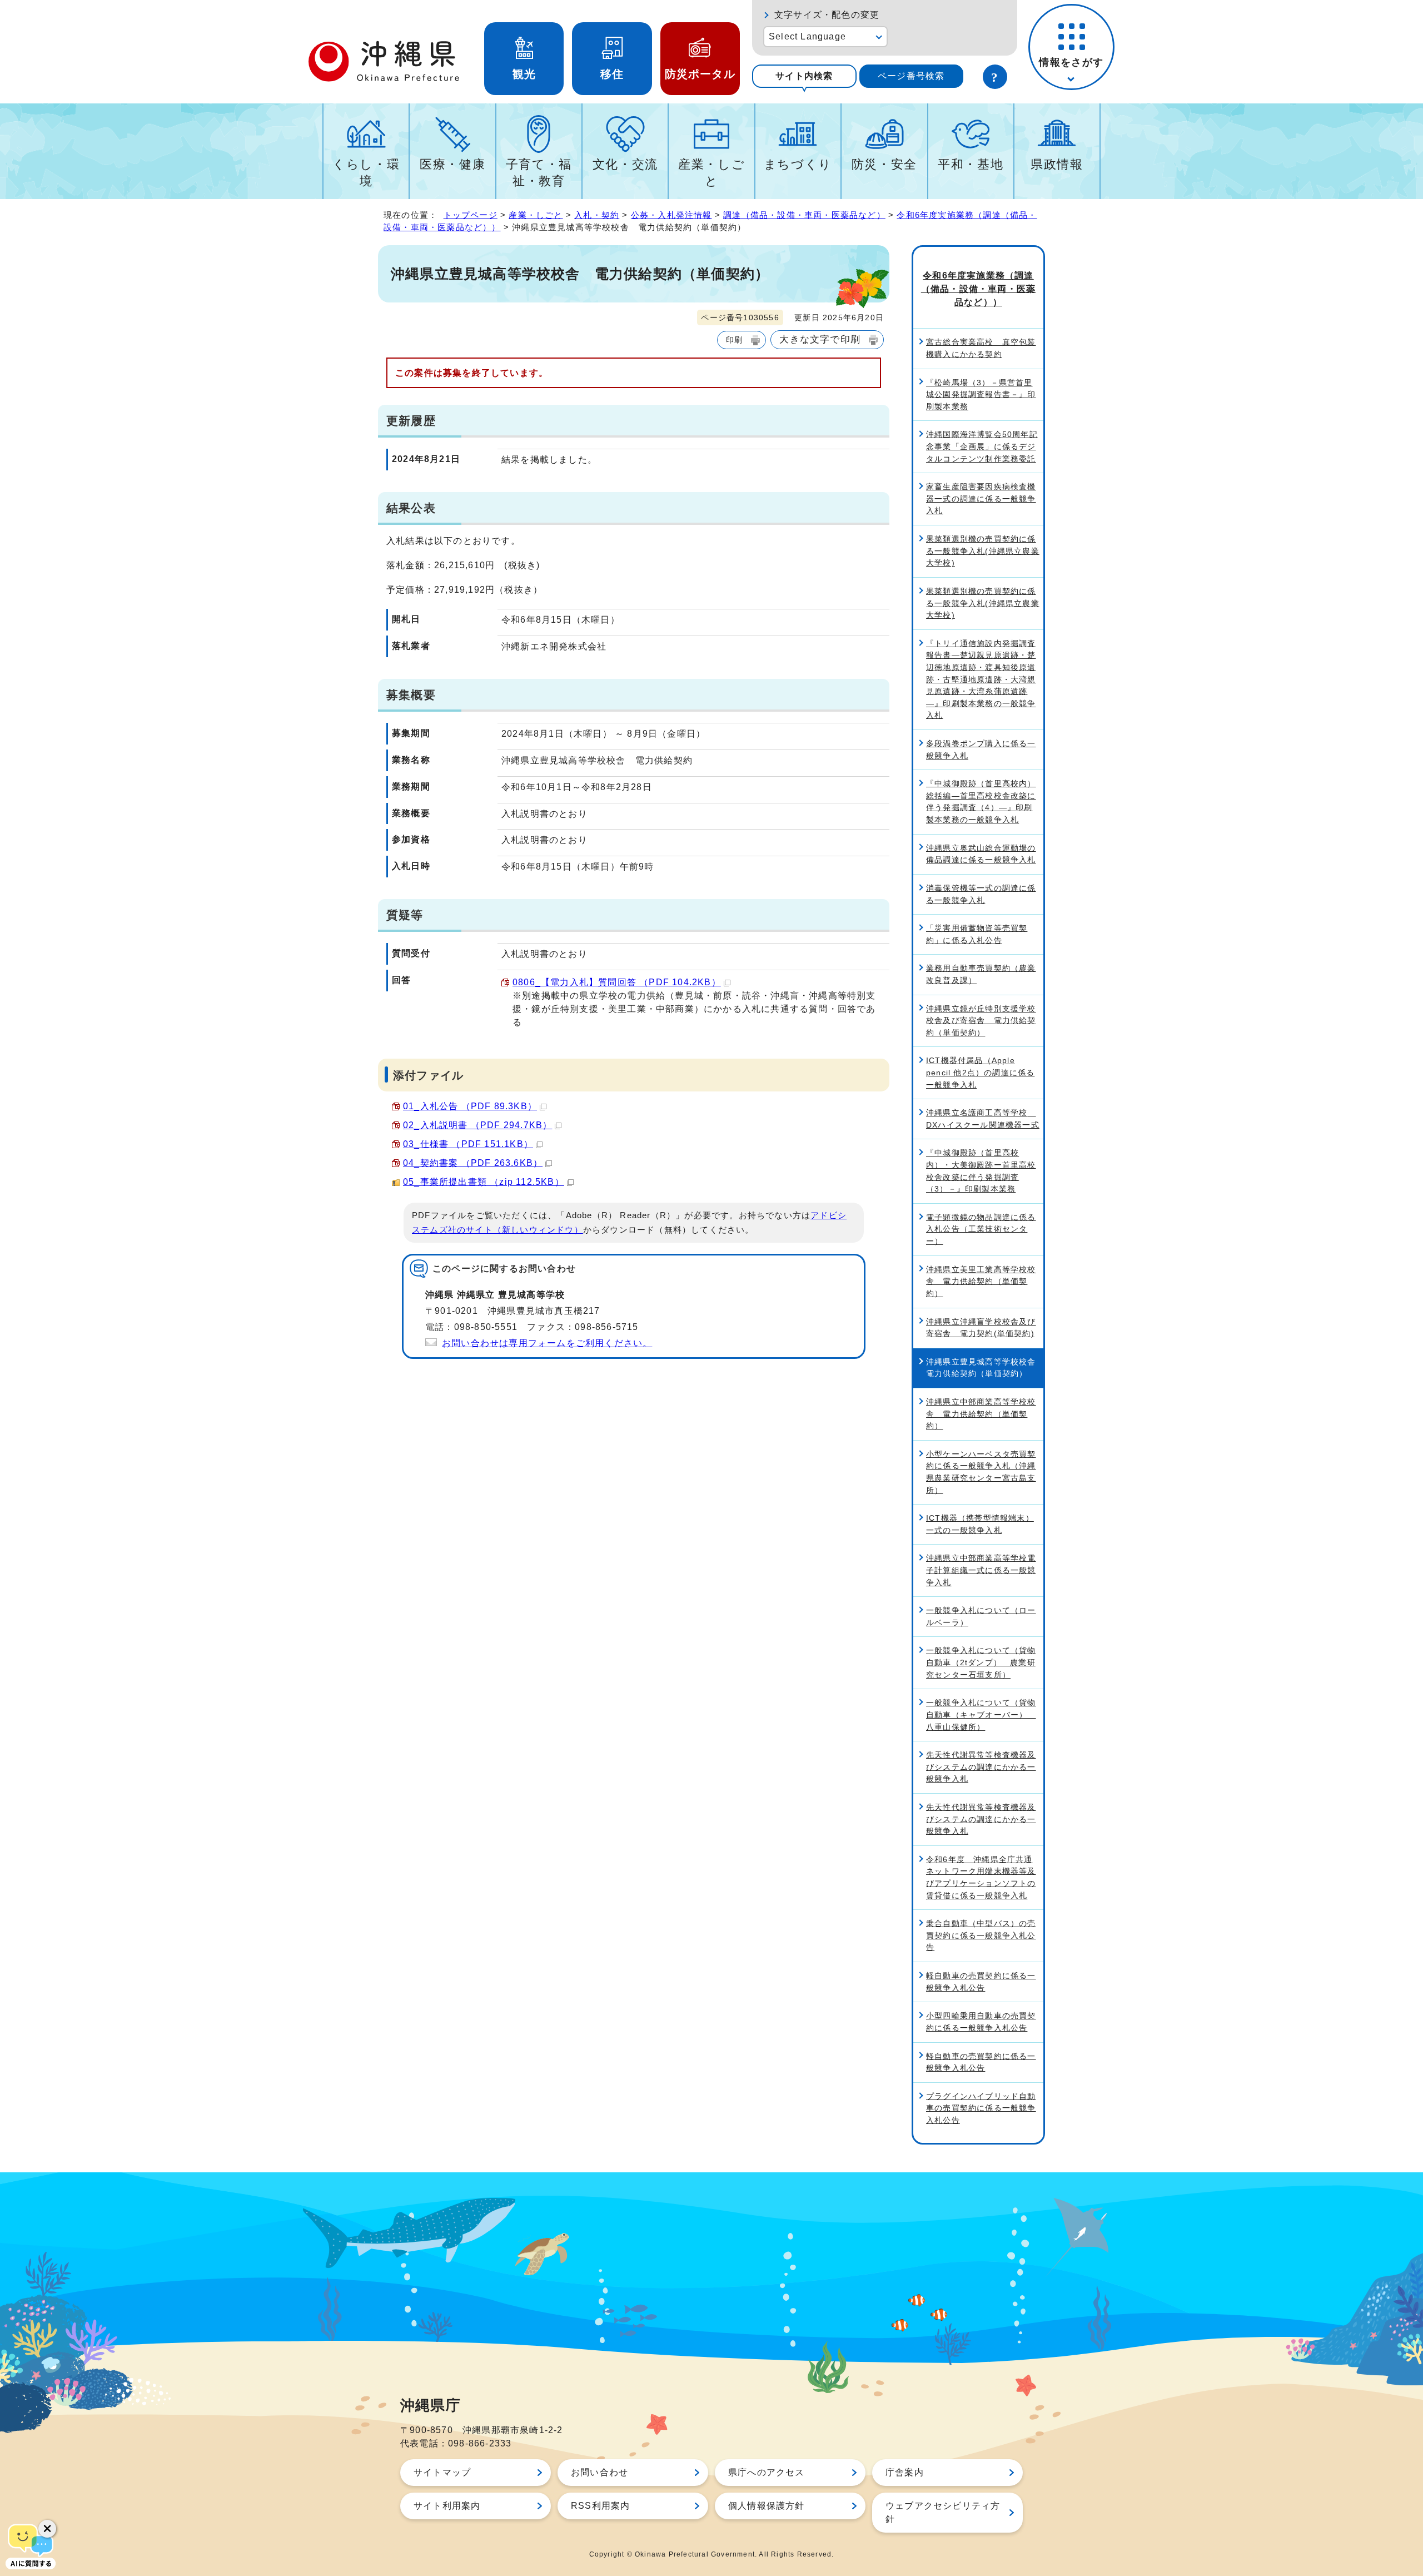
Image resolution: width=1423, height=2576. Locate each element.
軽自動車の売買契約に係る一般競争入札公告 (981, 1982)
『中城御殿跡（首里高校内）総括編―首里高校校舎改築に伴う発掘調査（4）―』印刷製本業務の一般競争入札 (981, 801)
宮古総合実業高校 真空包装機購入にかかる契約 (981, 348)
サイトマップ (442, 2472)
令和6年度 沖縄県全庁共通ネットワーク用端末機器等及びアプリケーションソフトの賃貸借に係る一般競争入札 (981, 1877)
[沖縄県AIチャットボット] (31, 2545)
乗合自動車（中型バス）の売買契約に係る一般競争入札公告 (981, 1935)
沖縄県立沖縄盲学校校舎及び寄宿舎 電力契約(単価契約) (981, 1328)
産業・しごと (711, 173)
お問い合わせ (599, 2472)
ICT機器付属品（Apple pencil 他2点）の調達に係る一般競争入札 (980, 1072)
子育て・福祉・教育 (539, 173)
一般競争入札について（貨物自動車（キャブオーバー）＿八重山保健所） (981, 1714)
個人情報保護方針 (767, 2506)
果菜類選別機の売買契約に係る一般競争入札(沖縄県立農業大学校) (983, 551)
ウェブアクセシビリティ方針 (943, 2512)
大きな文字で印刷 (820, 339)
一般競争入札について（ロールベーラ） (981, 1616)
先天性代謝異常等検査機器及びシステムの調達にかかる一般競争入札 (981, 1767)
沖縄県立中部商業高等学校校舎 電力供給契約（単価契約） (981, 1414)
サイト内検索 (804, 76)
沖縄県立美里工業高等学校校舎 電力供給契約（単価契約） (981, 1281)
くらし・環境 (366, 173)
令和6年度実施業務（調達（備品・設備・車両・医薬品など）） (978, 289)
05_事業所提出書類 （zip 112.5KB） (484, 1182)
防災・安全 (884, 164)
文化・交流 (625, 164)
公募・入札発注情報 (671, 215)
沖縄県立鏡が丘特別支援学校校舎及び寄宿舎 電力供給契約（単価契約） (981, 1021)
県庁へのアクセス (767, 2472)
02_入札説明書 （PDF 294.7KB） (477, 1125)
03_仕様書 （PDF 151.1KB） (468, 1144)
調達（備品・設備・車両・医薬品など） (804, 215)
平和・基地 (971, 164)
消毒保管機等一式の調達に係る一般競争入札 (981, 894)
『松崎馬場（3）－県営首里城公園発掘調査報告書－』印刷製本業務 (981, 394)
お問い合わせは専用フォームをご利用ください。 (547, 1343)
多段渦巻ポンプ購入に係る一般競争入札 (981, 750)
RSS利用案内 (600, 2506)
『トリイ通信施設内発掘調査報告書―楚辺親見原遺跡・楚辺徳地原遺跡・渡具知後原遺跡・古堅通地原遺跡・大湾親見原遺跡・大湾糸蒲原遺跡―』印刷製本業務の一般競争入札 (981, 679)
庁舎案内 (905, 2472)
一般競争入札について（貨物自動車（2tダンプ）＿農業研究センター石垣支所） (981, 1662)
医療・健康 (452, 164)
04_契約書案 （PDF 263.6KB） (473, 1163)
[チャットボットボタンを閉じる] (47, 2529)
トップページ (471, 215)
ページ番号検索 (911, 76)
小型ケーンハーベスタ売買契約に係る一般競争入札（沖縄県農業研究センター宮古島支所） (981, 1472)
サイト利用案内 (447, 2506)
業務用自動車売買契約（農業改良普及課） (981, 974)
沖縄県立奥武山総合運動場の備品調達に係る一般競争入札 (981, 854)
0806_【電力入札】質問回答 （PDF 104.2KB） (617, 982)
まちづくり (798, 164)
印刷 (734, 340)
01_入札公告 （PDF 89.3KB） (470, 1106)
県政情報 (1057, 164)
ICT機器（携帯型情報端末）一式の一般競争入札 (980, 1524)
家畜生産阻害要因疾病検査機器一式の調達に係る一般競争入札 (981, 498)
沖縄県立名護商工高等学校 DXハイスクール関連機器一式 (983, 1119)
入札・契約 (597, 215)
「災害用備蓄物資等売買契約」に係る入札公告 (977, 934)
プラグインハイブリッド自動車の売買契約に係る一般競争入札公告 (981, 2108)
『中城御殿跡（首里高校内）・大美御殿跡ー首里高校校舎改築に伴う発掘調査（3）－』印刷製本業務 (981, 1171)
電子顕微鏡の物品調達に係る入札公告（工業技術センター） (981, 1229)
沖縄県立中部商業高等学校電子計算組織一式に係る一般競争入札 (981, 1570)
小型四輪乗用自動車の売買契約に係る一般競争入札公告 (981, 2022)
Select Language (807, 36)
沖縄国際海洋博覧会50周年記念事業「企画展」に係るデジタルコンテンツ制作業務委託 (982, 446)
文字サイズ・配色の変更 (827, 15)
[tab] (804, 76)
